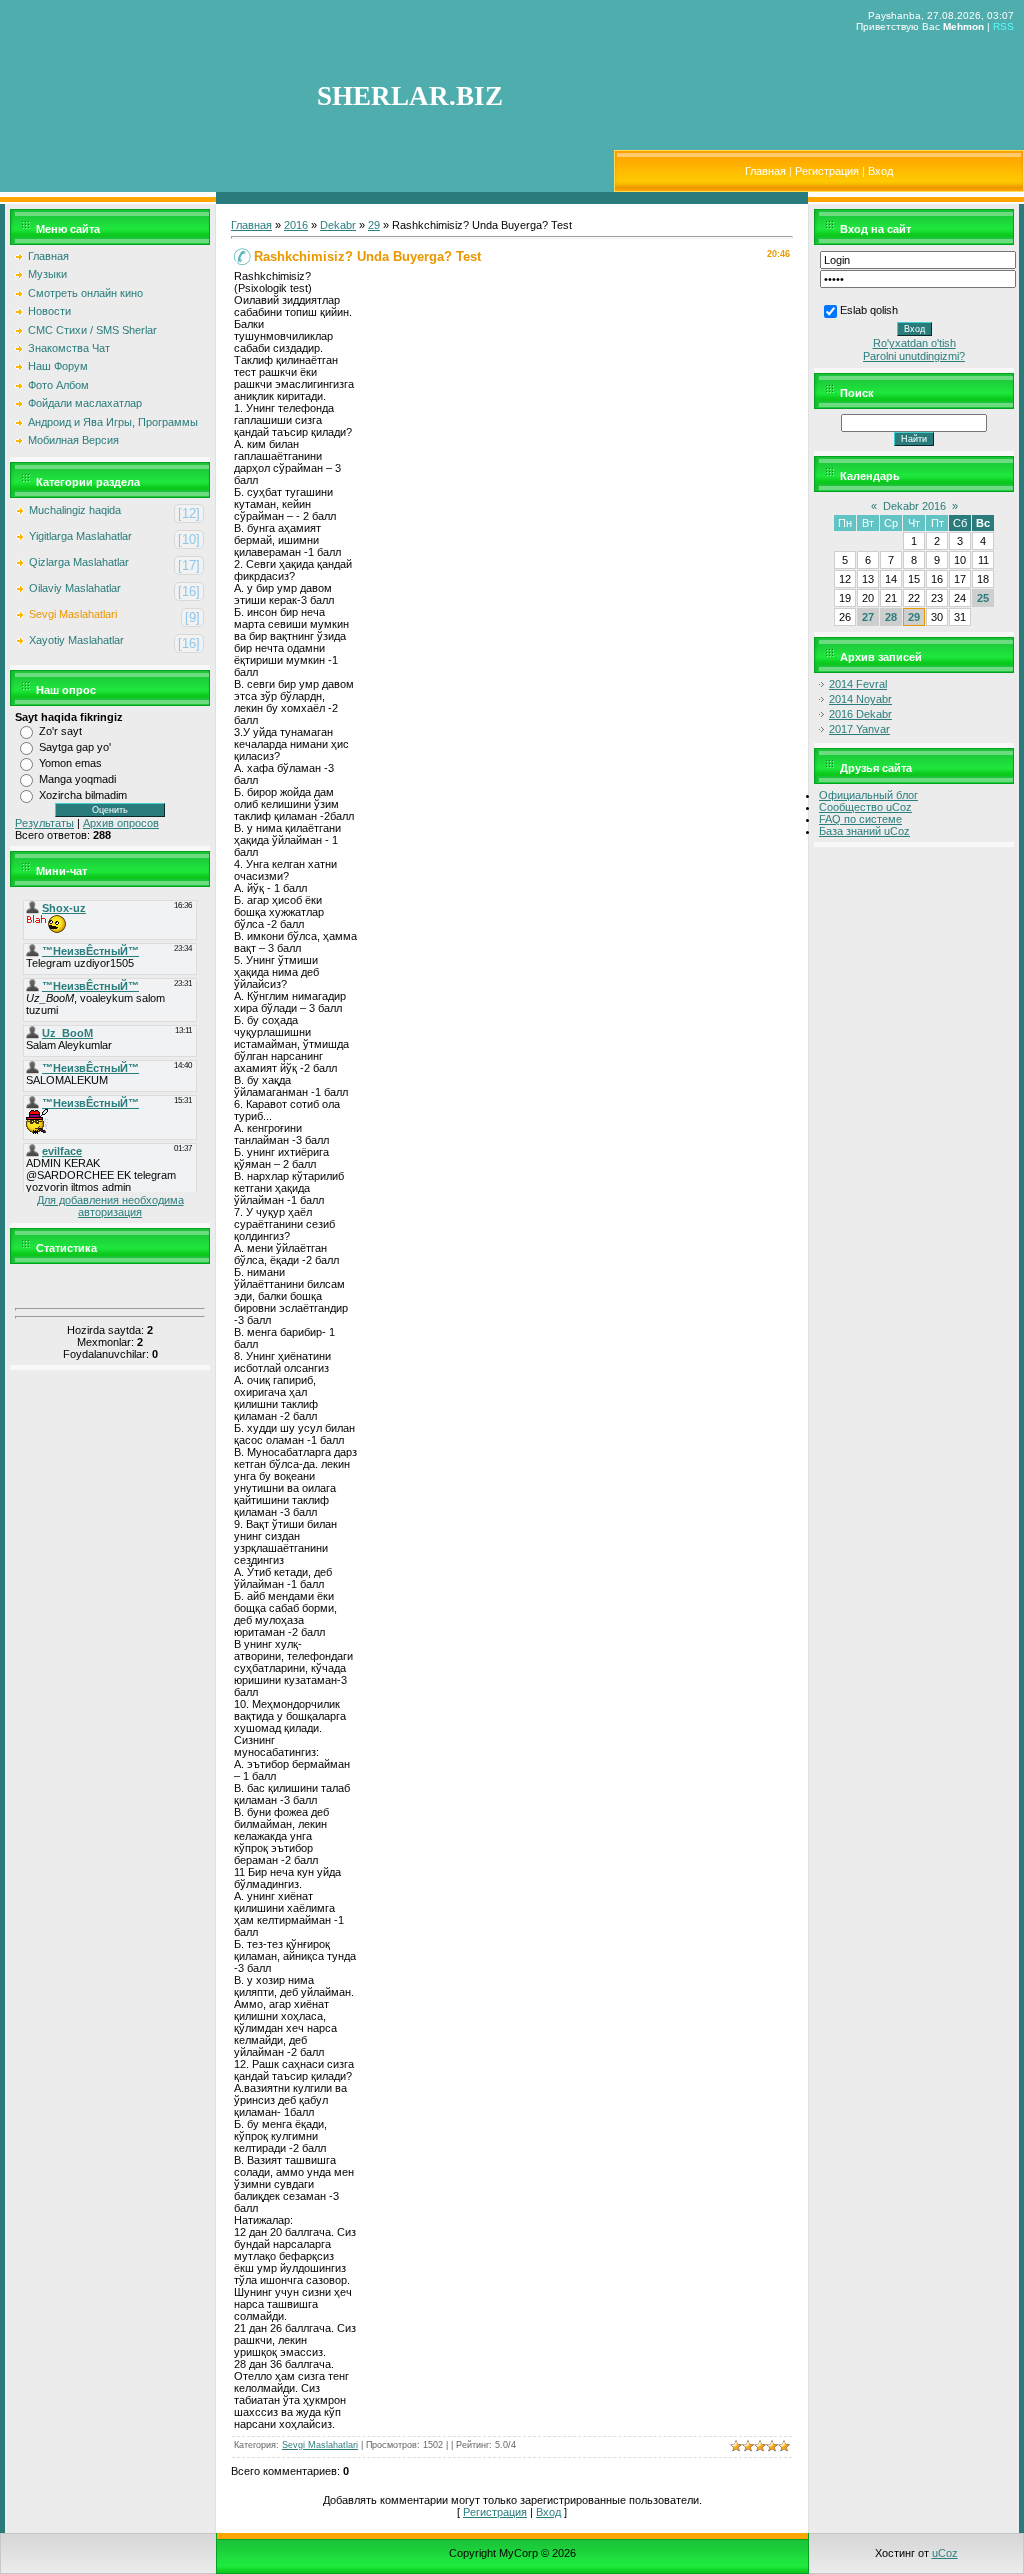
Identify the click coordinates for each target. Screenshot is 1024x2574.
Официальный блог (868, 795)
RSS (1003, 26)
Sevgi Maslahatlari (73, 614)
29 (374, 225)
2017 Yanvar (859, 729)
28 (891, 617)
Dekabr (338, 225)
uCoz (945, 2553)
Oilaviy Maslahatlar (75, 588)
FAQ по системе (860, 819)
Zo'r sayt (60, 731)
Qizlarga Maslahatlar (79, 562)
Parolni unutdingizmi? (914, 356)
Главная (765, 171)
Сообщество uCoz (865, 807)
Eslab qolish (869, 310)
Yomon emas (70, 763)
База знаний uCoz (864, 831)
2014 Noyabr (860, 699)
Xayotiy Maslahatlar (76, 640)
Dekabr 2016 (914, 506)
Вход (880, 171)
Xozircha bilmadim (83, 795)
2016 (296, 225)
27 (868, 617)
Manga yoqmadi (77, 779)
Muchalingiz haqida (75, 510)
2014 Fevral (858, 684)
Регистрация (827, 171)
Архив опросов (121, 823)
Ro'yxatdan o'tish (914, 343)
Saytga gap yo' (75, 747)
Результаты (44, 823)
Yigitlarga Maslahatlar (80, 536)
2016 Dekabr (860, 714)
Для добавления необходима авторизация (110, 1206)
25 (983, 598)
